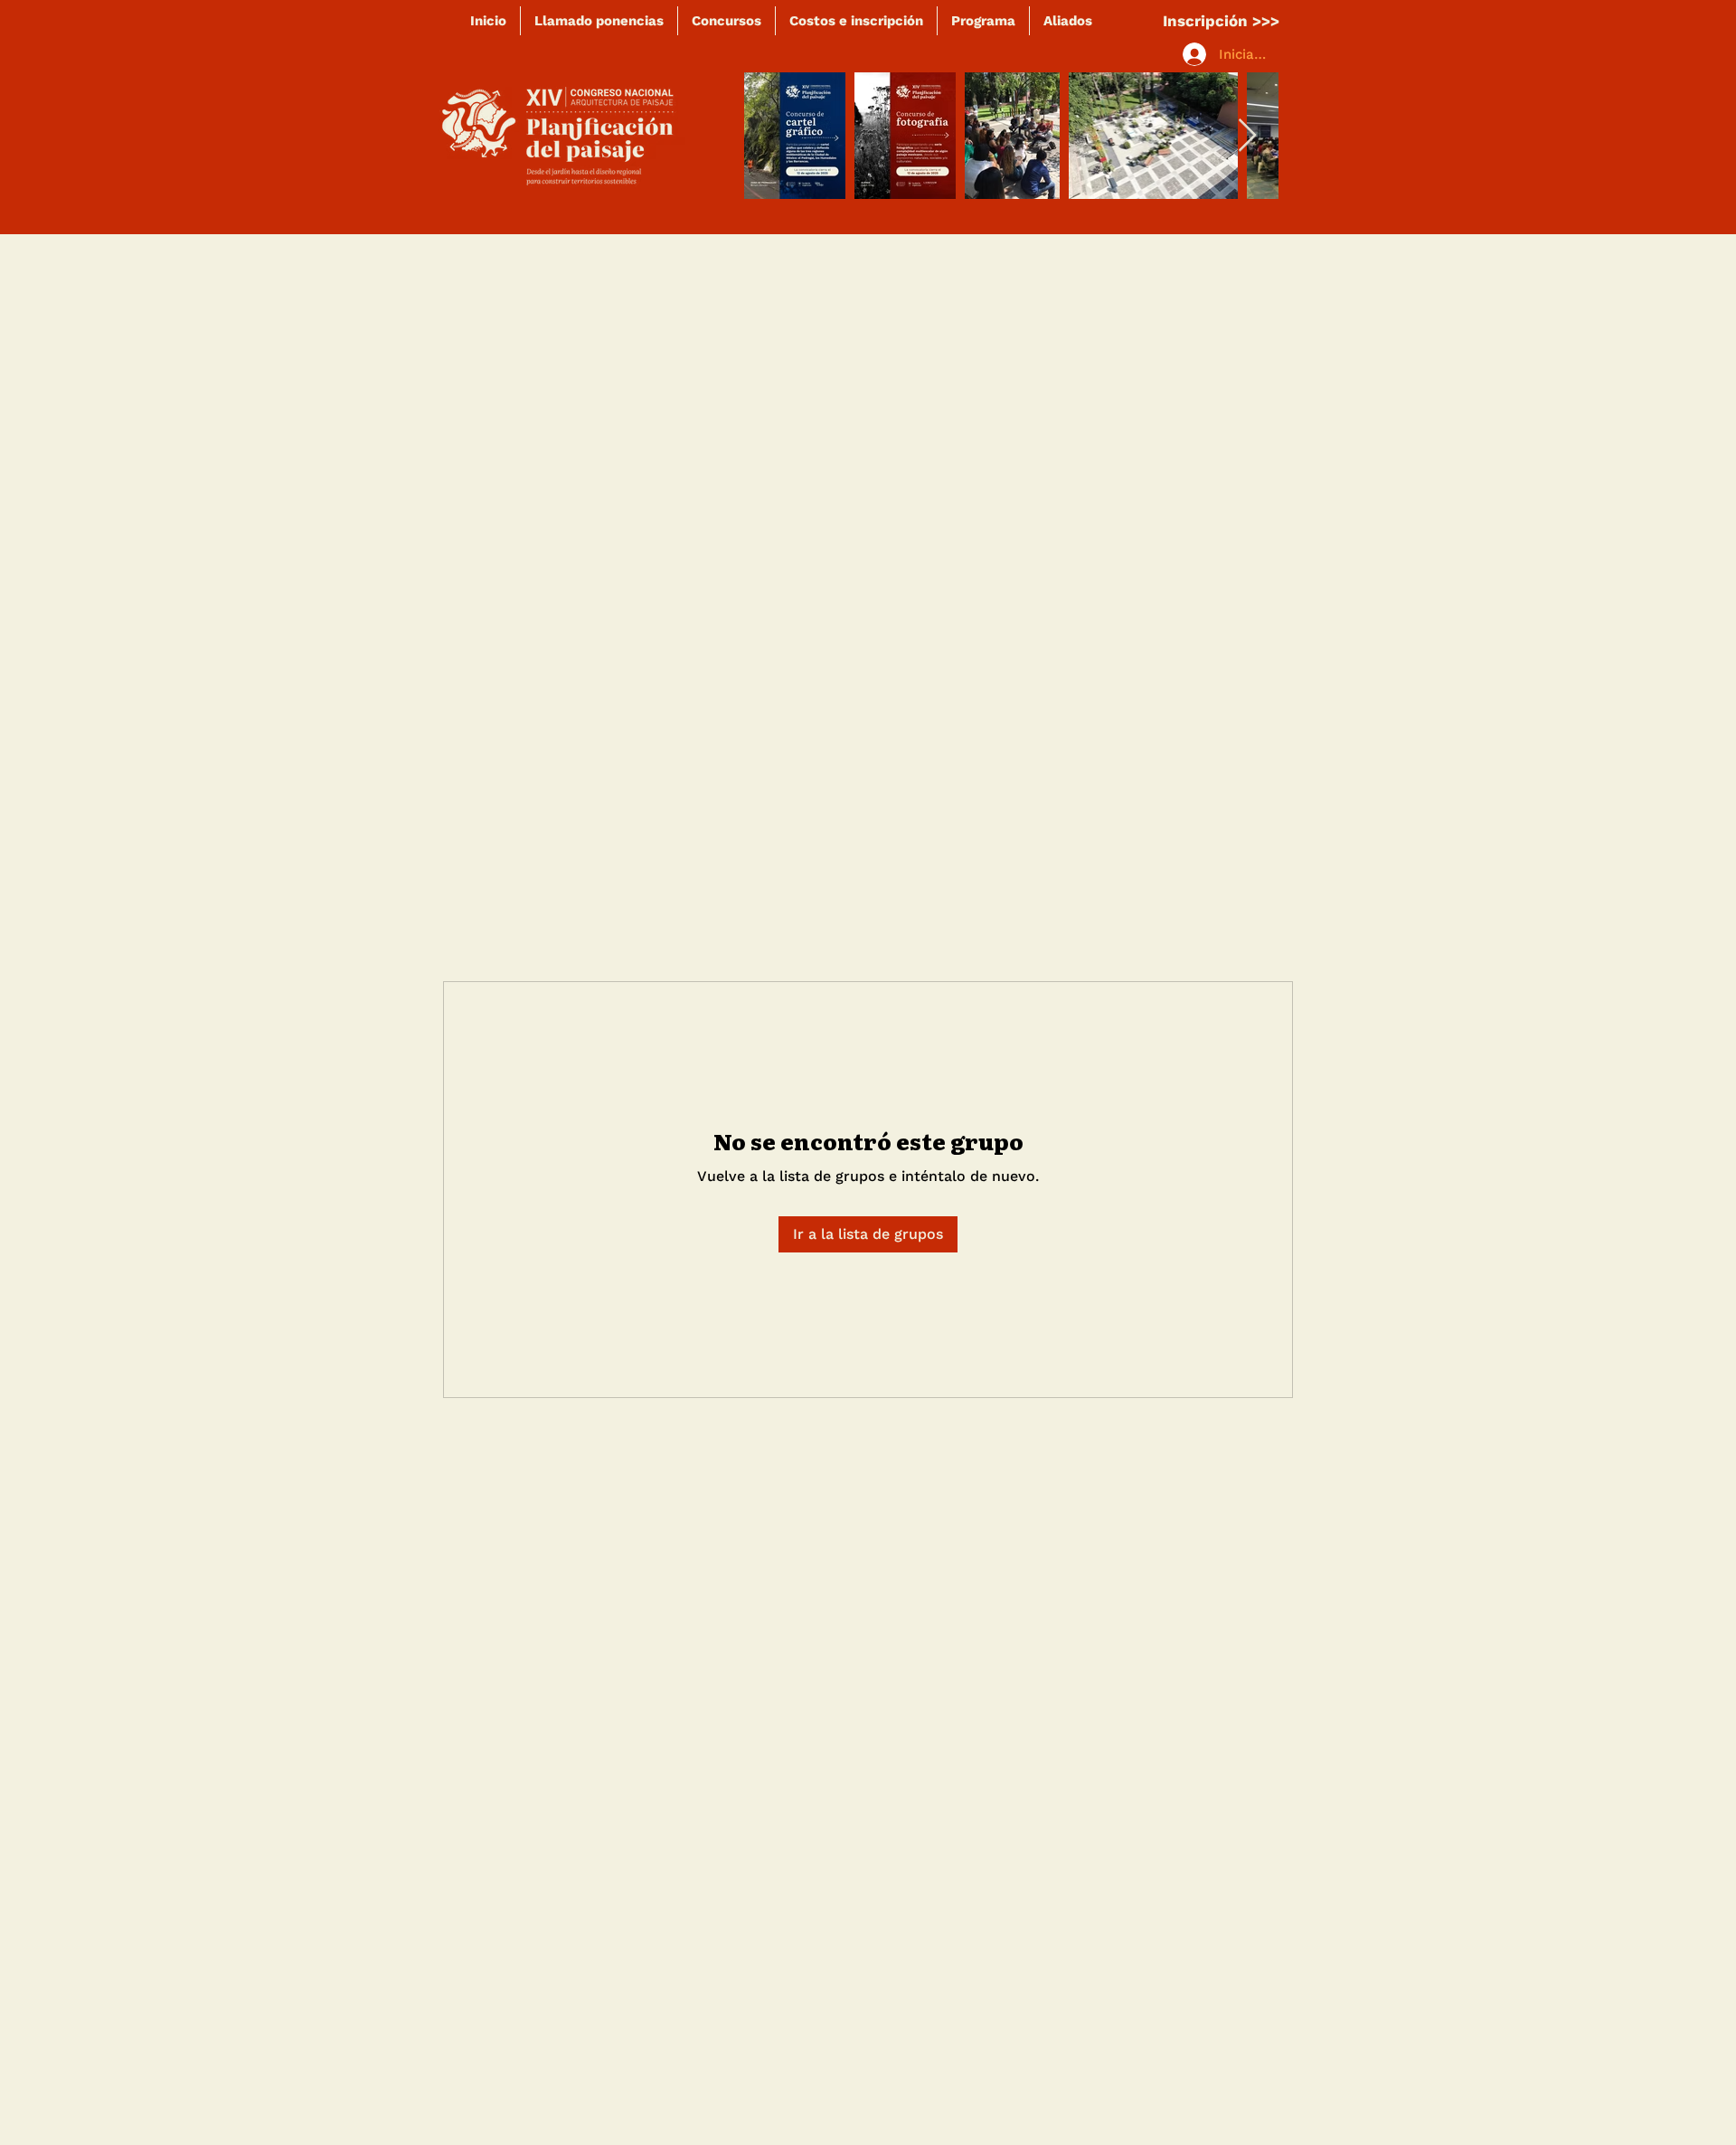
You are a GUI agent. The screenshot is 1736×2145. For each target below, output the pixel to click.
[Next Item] (1247, 136)
